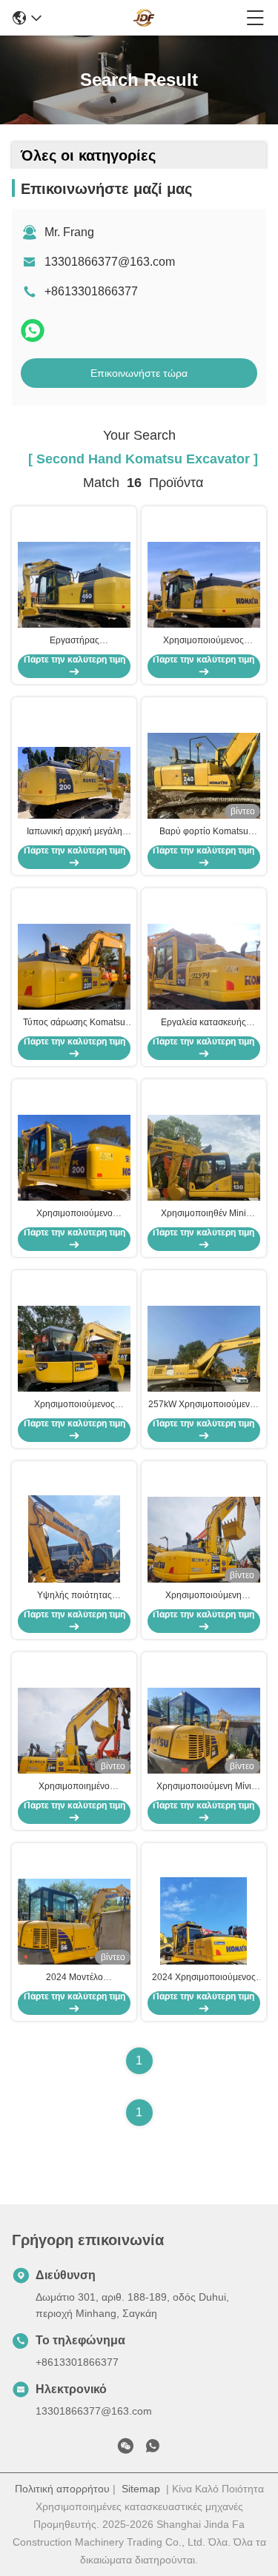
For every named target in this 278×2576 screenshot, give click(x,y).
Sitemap (141, 2489)
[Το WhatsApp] (33, 331)
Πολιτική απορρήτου (62, 2489)
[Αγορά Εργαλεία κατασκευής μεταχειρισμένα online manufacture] (204, 979)
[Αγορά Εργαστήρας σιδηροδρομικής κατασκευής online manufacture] (74, 597)
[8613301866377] (153, 2449)
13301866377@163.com (110, 262)
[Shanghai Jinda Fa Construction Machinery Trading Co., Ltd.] (144, 18)
